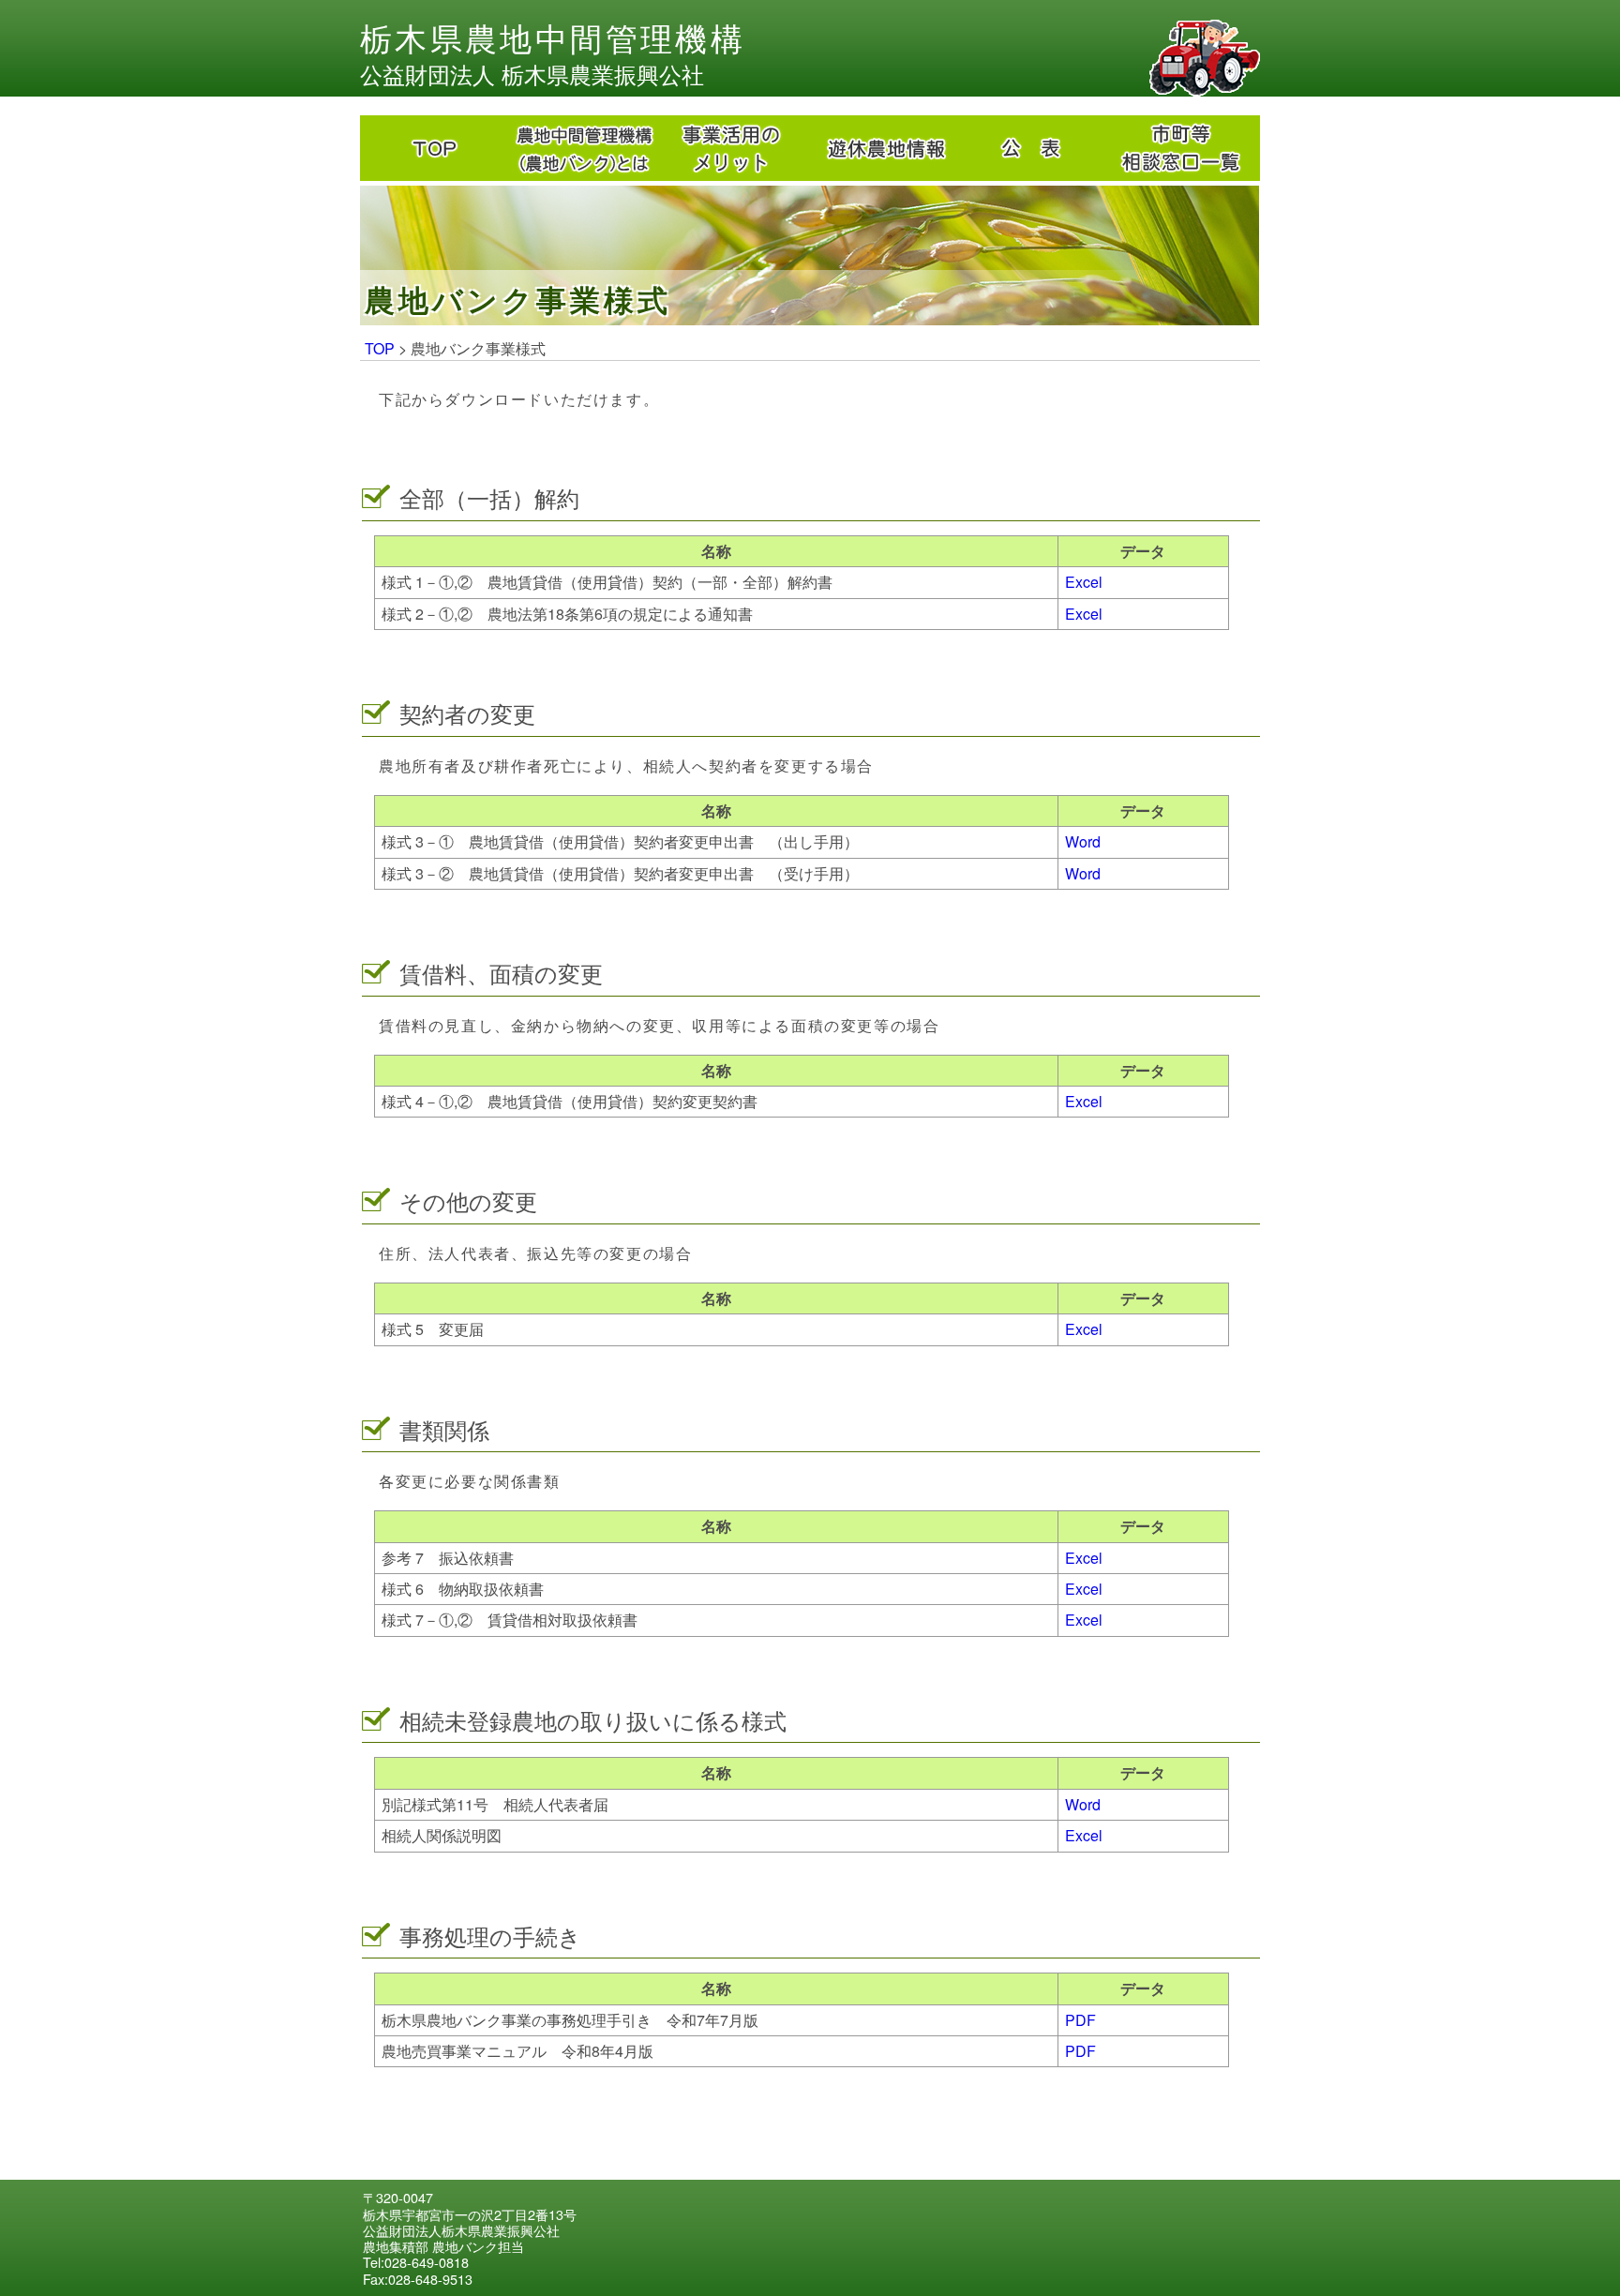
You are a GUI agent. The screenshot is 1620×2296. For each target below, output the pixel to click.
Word (1083, 841)
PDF (1080, 2020)
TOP (380, 348)
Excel (1084, 582)
